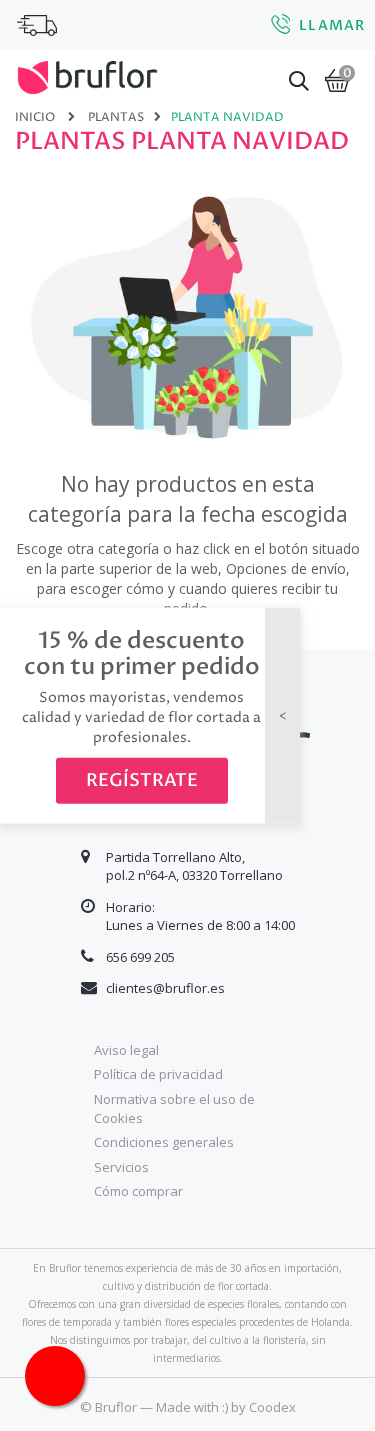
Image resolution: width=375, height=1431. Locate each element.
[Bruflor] (87, 75)
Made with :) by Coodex (226, 1407)
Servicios (121, 1167)
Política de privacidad (158, 1074)
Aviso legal (126, 1050)
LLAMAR (332, 25)
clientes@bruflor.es (165, 988)
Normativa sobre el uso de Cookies (174, 1108)
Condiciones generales (164, 1142)
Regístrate (142, 779)
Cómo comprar (138, 1191)
